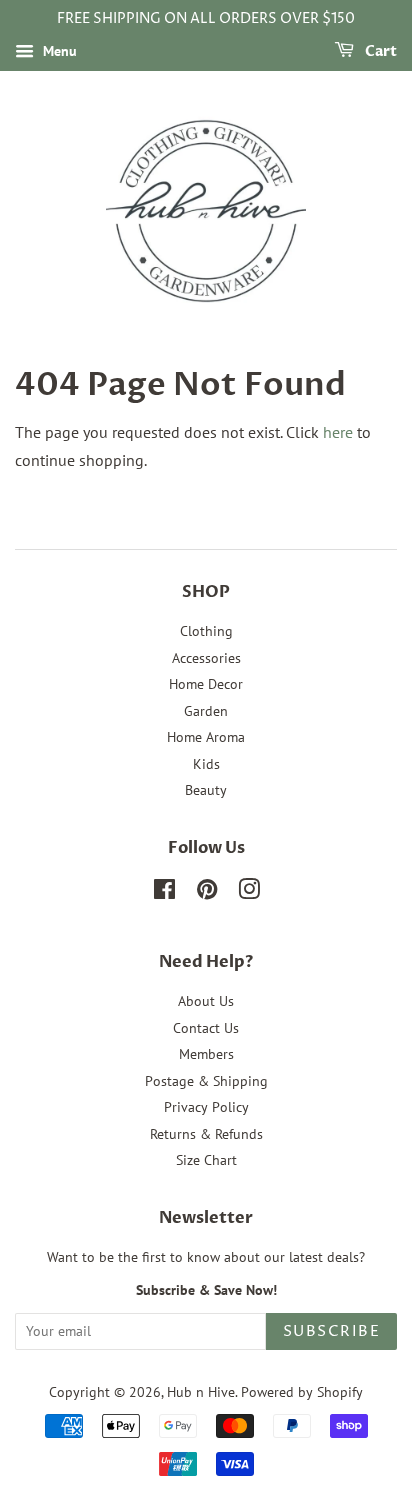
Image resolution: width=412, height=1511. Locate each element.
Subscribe (332, 1331)
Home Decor (206, 684)
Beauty (206, 790)
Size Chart (206, 1160)
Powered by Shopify (302, 1392)
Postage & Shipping (206, 1081)
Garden (206, 711)
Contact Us (206, 1028)
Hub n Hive (201, 1392)
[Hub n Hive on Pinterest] (207, 893)
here (338, 432)
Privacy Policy (206, 1107)
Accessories (206, 658)
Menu (58, 51)
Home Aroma (206, 737)
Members (206, 1054)
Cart (379, 51)
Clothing (206, 631)
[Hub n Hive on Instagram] (249, 893)
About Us (206, 1001)
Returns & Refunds (206, 1134)
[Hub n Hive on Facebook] (164, 893)
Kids (206, 764)
